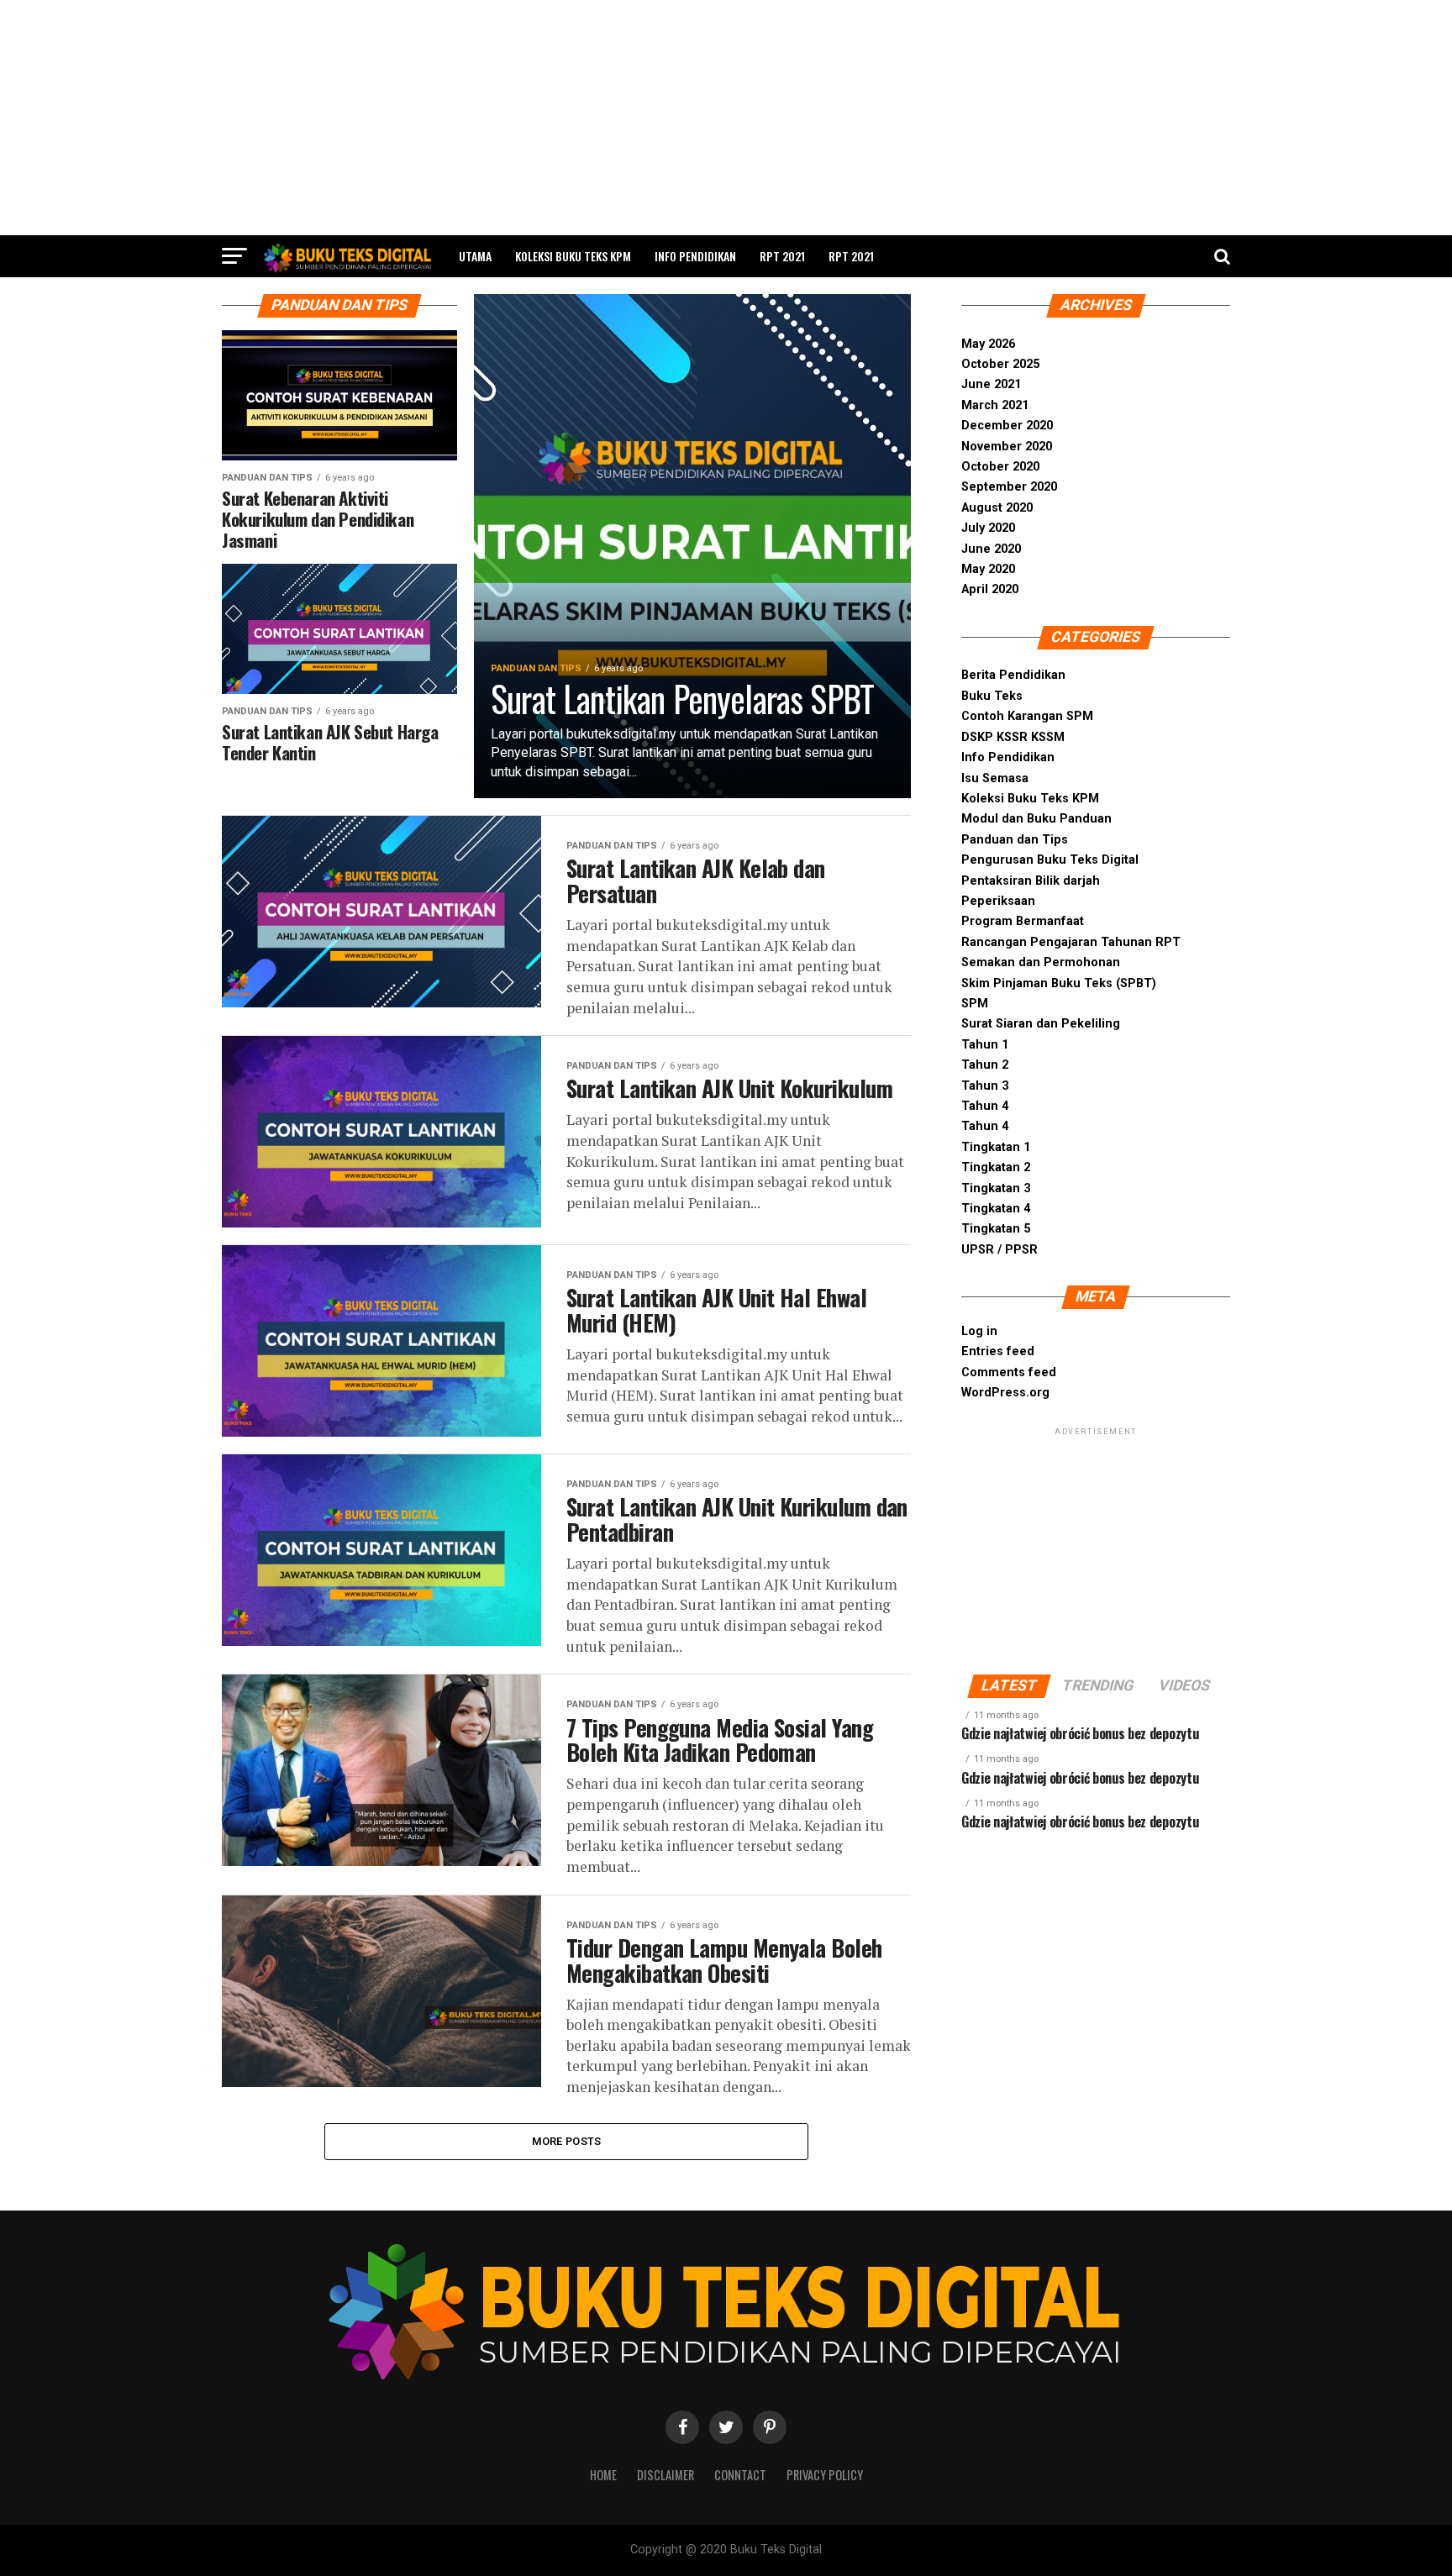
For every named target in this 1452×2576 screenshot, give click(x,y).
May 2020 (988, 569)
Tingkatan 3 (996, 1188)
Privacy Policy (825, 2475)
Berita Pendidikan (1013, 675)
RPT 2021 (782, 256)
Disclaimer (665, 2475)
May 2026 (988, 344)
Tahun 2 (985, 1065)
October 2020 (1000, 467)
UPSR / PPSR (1000, 1250)
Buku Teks (992, 696)
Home (603, 2475)
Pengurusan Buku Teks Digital (1050, 860)
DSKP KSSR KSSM (1013, 737)
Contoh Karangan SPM (1027, 716)
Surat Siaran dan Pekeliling (1041, 1024)
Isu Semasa (995, 778)
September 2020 (1009, 487)
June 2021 (991, 384)
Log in (979, 1331)
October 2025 (1000, 364)
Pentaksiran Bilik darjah (1031, 881)
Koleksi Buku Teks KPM (573, 256)
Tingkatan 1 (996, 1147)
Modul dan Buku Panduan (1036, 819)
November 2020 (1007, 447)
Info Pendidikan (695, 256)
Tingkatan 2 (996, 1167)
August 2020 (997, 508)
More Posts (567, 2141)
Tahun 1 (985, 1045)
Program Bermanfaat (1023, 921)
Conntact (740, 2475)
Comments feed (1009, 1372)
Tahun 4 (985, 1106)
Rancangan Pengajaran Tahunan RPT (1071, 942)
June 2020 (991, 549)
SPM (975, 1004)
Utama (475, 256)
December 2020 (1007, 426)
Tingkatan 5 (996, 1229)
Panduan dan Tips (1015, 840)
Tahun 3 (985, 1086)
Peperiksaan (998, 901)
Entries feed (998, 1351)
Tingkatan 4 (996, 1209)
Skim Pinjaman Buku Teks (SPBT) (1059, 983)
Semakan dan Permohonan (1041, 962)
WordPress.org (1005, 1393)
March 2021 (995, 405)
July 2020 (988, 528)
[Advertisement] (726, 118)
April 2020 (990, 589)
